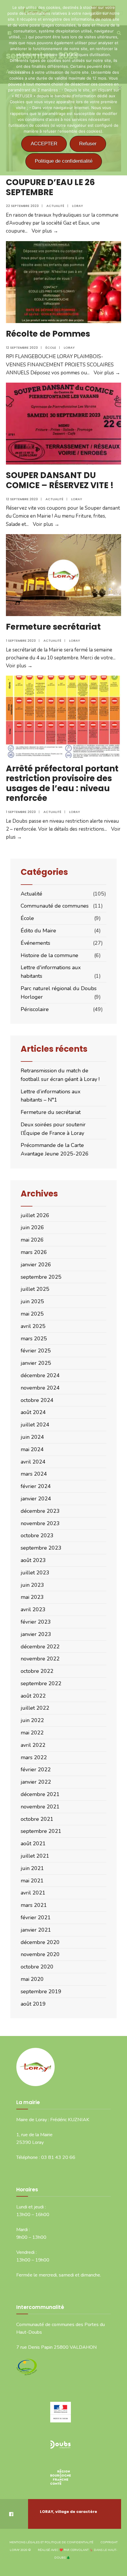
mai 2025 (32, 1314)
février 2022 (36, 1770)
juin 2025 (32, 1301)
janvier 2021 (36, 1930)
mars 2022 (34, 1757)
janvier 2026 (36, 1265)
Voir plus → (45, 231)
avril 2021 (33, 1893)
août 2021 (33, 1843)
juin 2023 (32, 1585)
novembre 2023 (40, 1523)
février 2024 (36, 1486)
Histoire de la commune (49, 955)
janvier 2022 (36, 1782)
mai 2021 (32, 1881)
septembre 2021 (41, 1831)
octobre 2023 (37, 1535)
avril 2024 (33, 1462)
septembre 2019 (41, 1991)
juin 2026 (32, 1227)
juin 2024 (32, 1437)
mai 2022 (32, 1733)
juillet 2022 (35, 1708)
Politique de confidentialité (64, 161)
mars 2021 (34, 1905)
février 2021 (36, 1917)
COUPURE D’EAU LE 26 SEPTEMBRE (50, 187)
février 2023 (36, 1622)
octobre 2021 (37, 1819)
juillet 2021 (35, 1856)
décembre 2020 (40, 1942)
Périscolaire (35, 1009)
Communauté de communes (55, 906)
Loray (78, 206)
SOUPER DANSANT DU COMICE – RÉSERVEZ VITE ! (60, 480)
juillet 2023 (35, 1573)
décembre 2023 (40, 1511)
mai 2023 (32, 1597)
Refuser (88, 144)
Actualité (55, 206)
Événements (35, 943)
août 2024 (33, 1412)
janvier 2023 (36, 1634)
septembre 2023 (41, 1548)
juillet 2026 (35, 1215)
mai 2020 (32, 1979)
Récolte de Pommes (48, 334)
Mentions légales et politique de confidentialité (51, 2542)
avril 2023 (33, 1609)
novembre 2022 (40, 1659)
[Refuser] (120, 88)
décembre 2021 (40, 1794)
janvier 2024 (36, 1499)
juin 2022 (32, 1720)
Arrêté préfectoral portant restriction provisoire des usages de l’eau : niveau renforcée (62, 784)
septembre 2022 (41, 1683)
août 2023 (33, 1560)
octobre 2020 (37, 1967)
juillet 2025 (35, 1289)
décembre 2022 (40, 1647)
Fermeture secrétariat (53, 627)
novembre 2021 (40, 1807)
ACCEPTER (44, 144)
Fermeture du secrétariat (51, 1112)
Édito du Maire (38, 931)
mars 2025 (34, 1339)
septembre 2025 (41, 1277)
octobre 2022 (37, 1671)
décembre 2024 (40, 1375)
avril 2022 (33, 1745)
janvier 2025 (36, 1363)
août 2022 (33, 1696)
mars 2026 (34, 1252)
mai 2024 (32, 1449)
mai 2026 (32, 1240)
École (51, 348)
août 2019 (33, 2004)
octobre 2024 (37, 1400)
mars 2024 (34, 1474)
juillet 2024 (35, 1425)
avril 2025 (33, 1326)
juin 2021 (32, 1868)
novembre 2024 (40, 1388)
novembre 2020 (40, 1954)
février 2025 (36, 1351)
